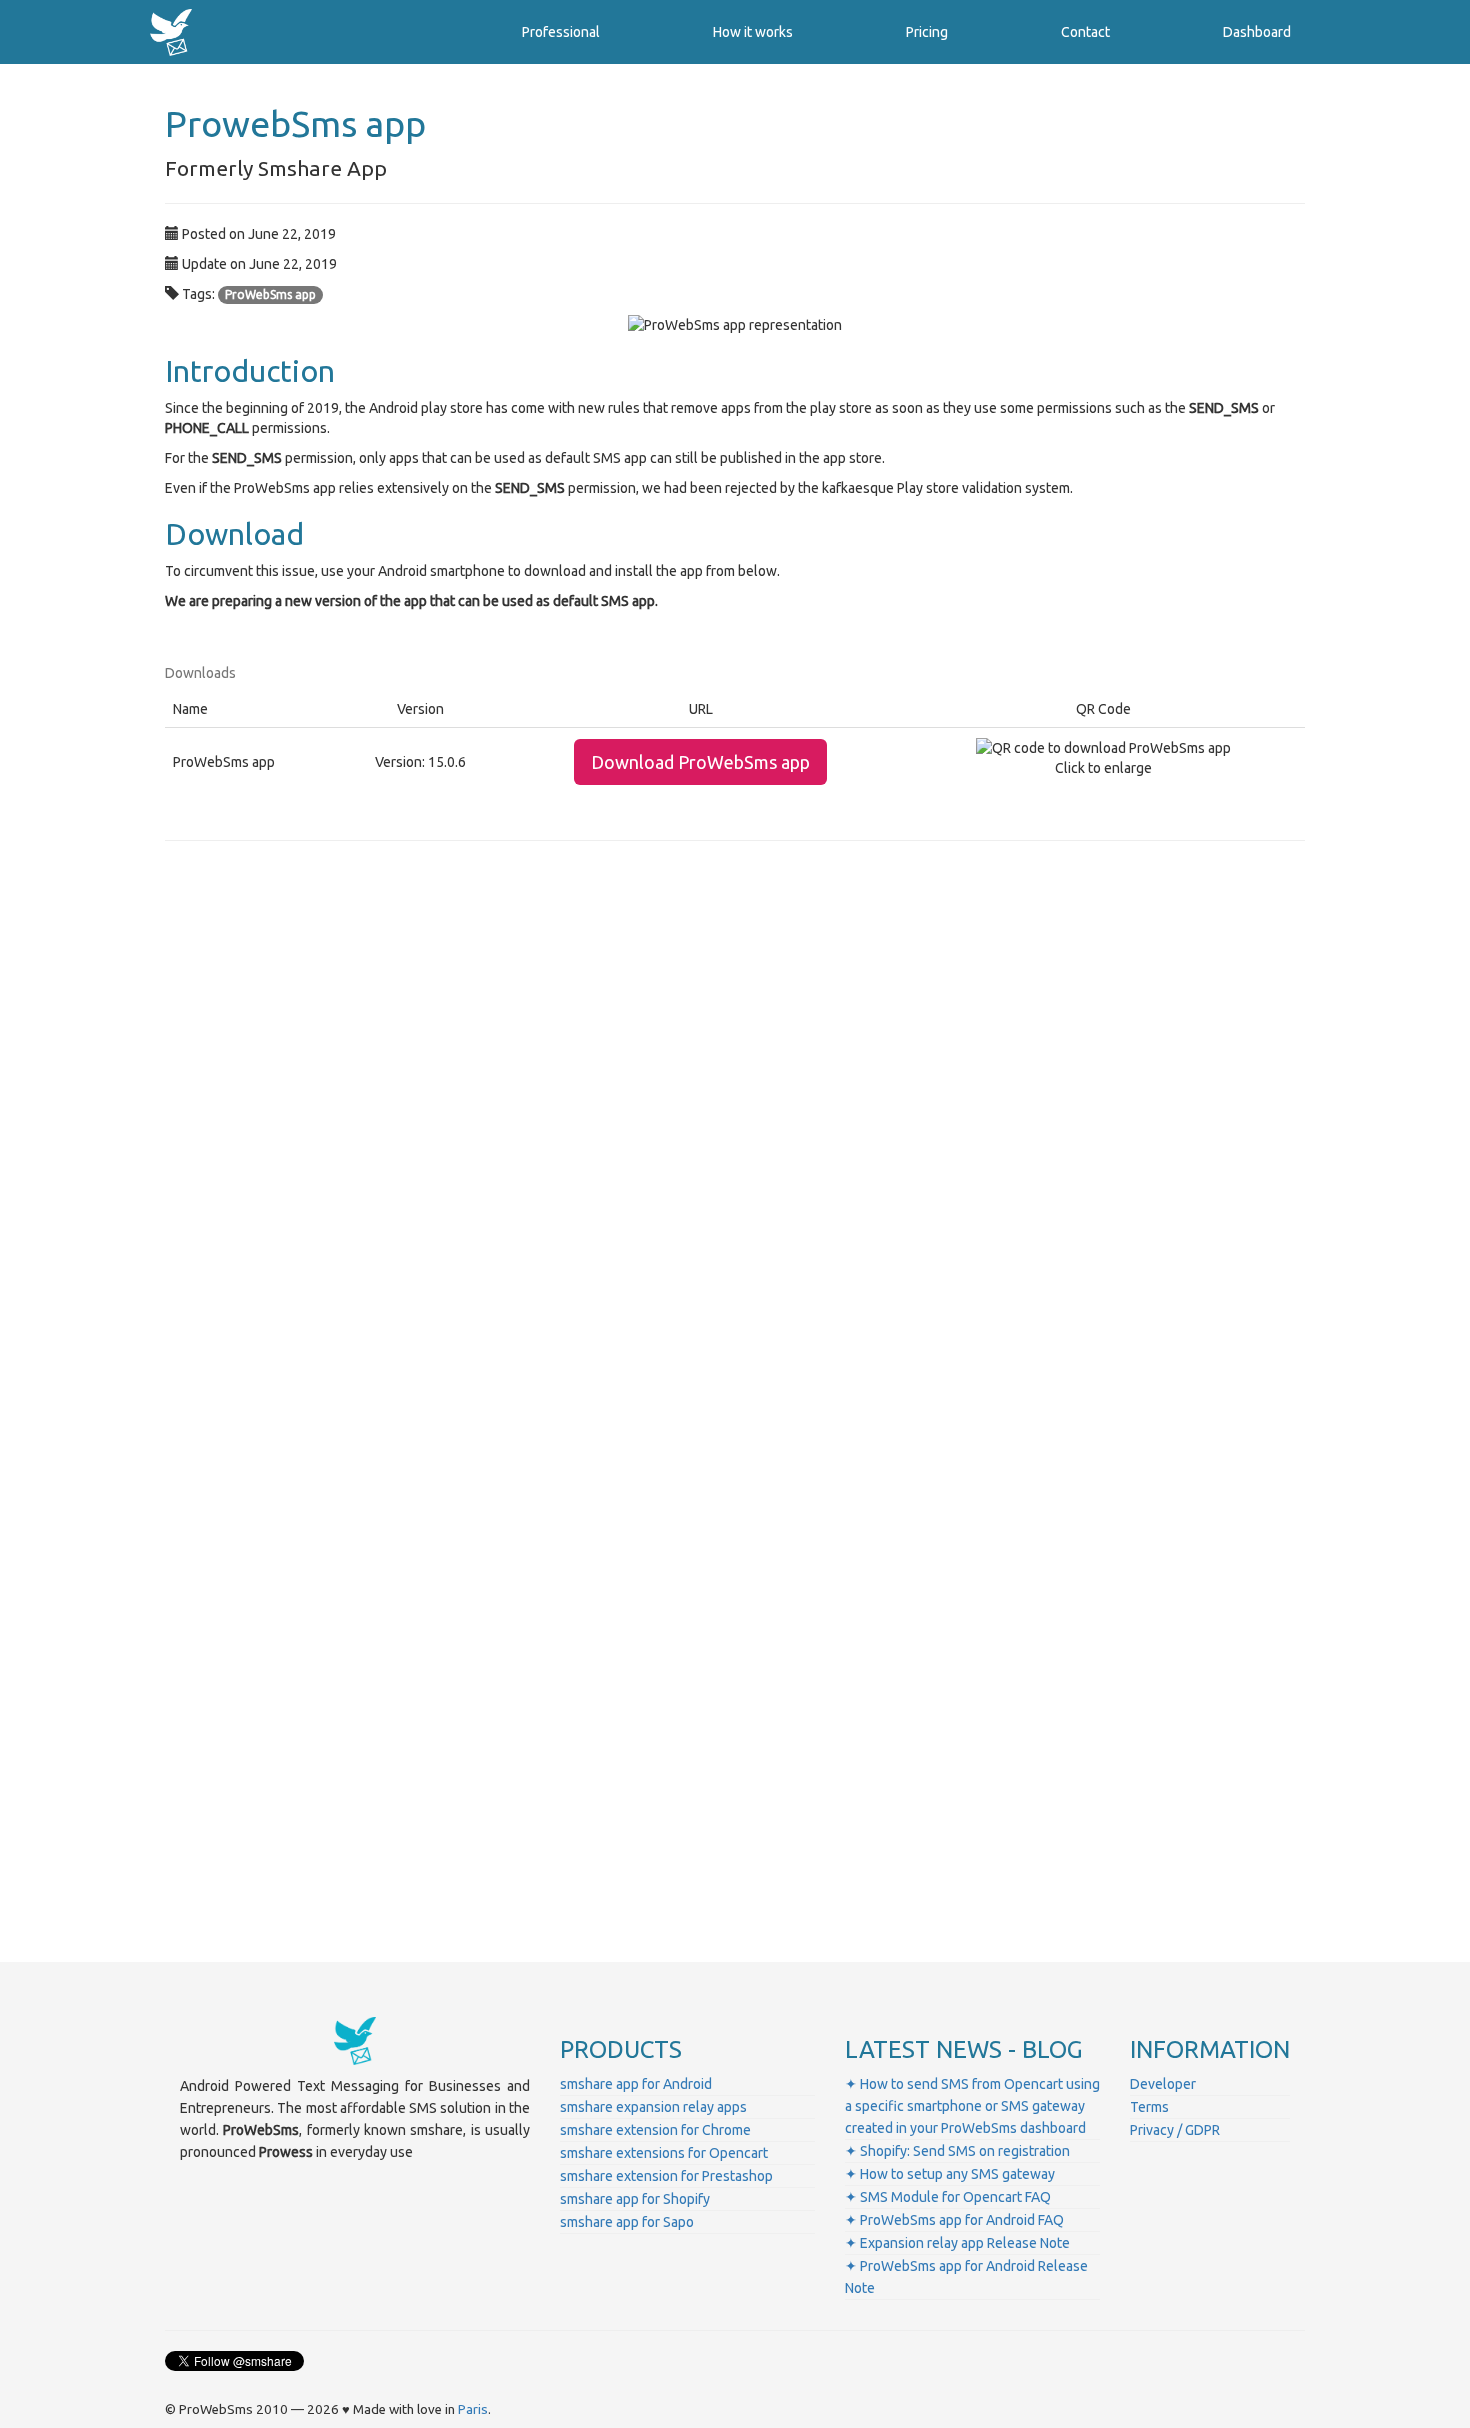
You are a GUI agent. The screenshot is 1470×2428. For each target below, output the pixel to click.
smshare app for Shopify (635, 2199)
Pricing (927, 32)
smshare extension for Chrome (655, 2130)
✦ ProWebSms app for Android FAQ (954, 2220)
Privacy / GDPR (1175, 2130)
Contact (1085, 32)
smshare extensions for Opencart (664, 2153)
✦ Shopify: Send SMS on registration (957, 2151)
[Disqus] (735, 1135)
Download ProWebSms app (700, 762)
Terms (1149, 2107)
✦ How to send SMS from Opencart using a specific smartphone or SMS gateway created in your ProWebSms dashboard (972, 2106)
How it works (753, 32)
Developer (1163, 2084)
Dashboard (1257, 32)
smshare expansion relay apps (653, 2107)
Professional (561, 32)
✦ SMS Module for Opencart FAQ (948, 2197)
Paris (473, 2409)
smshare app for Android (636, 2084)
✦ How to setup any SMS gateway (950, 2174)
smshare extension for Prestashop (666, 2176)
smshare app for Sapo (627, 2222)
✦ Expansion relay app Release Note (957, 2243)
